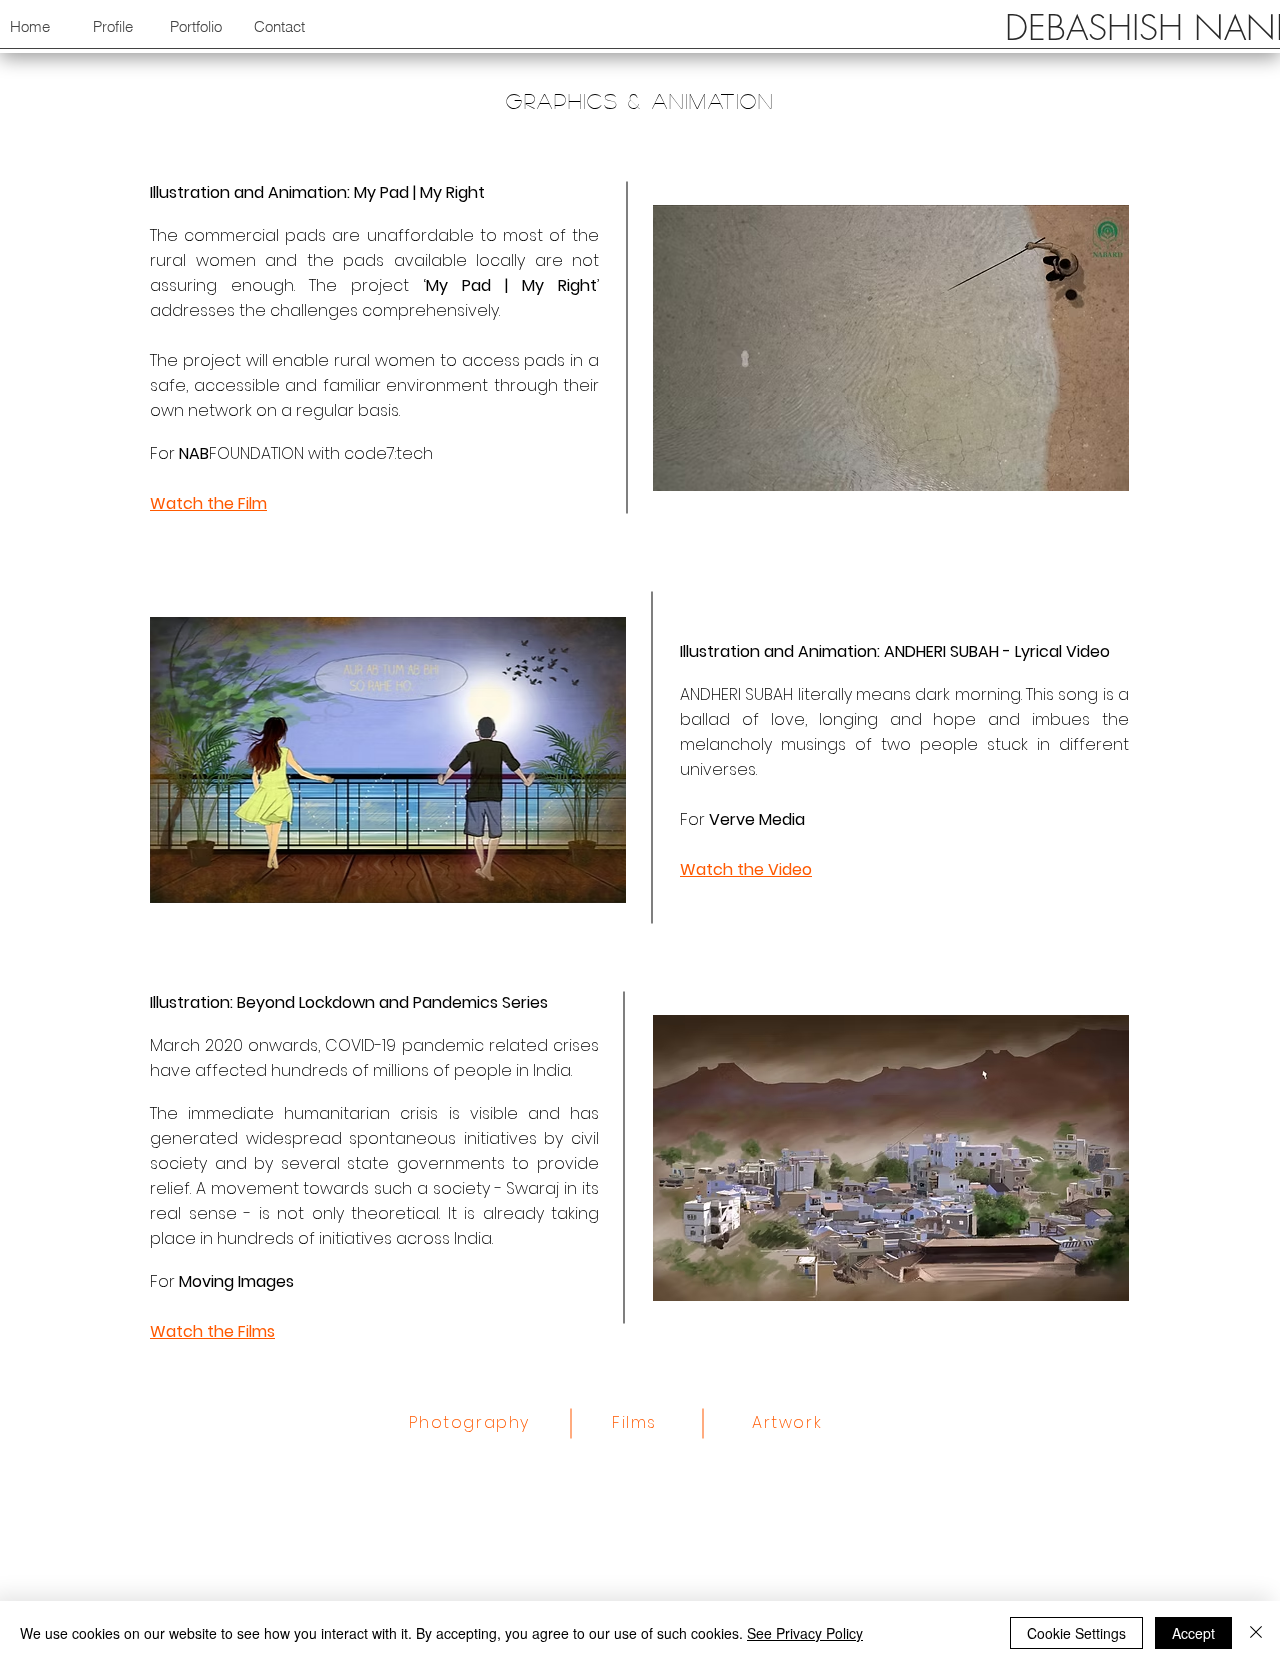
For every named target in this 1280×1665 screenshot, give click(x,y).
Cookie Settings (1076, 1633)
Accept (1193, 1633)
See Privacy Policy (805, 1633)
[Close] (1256, 1633)
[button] (112, 26)
